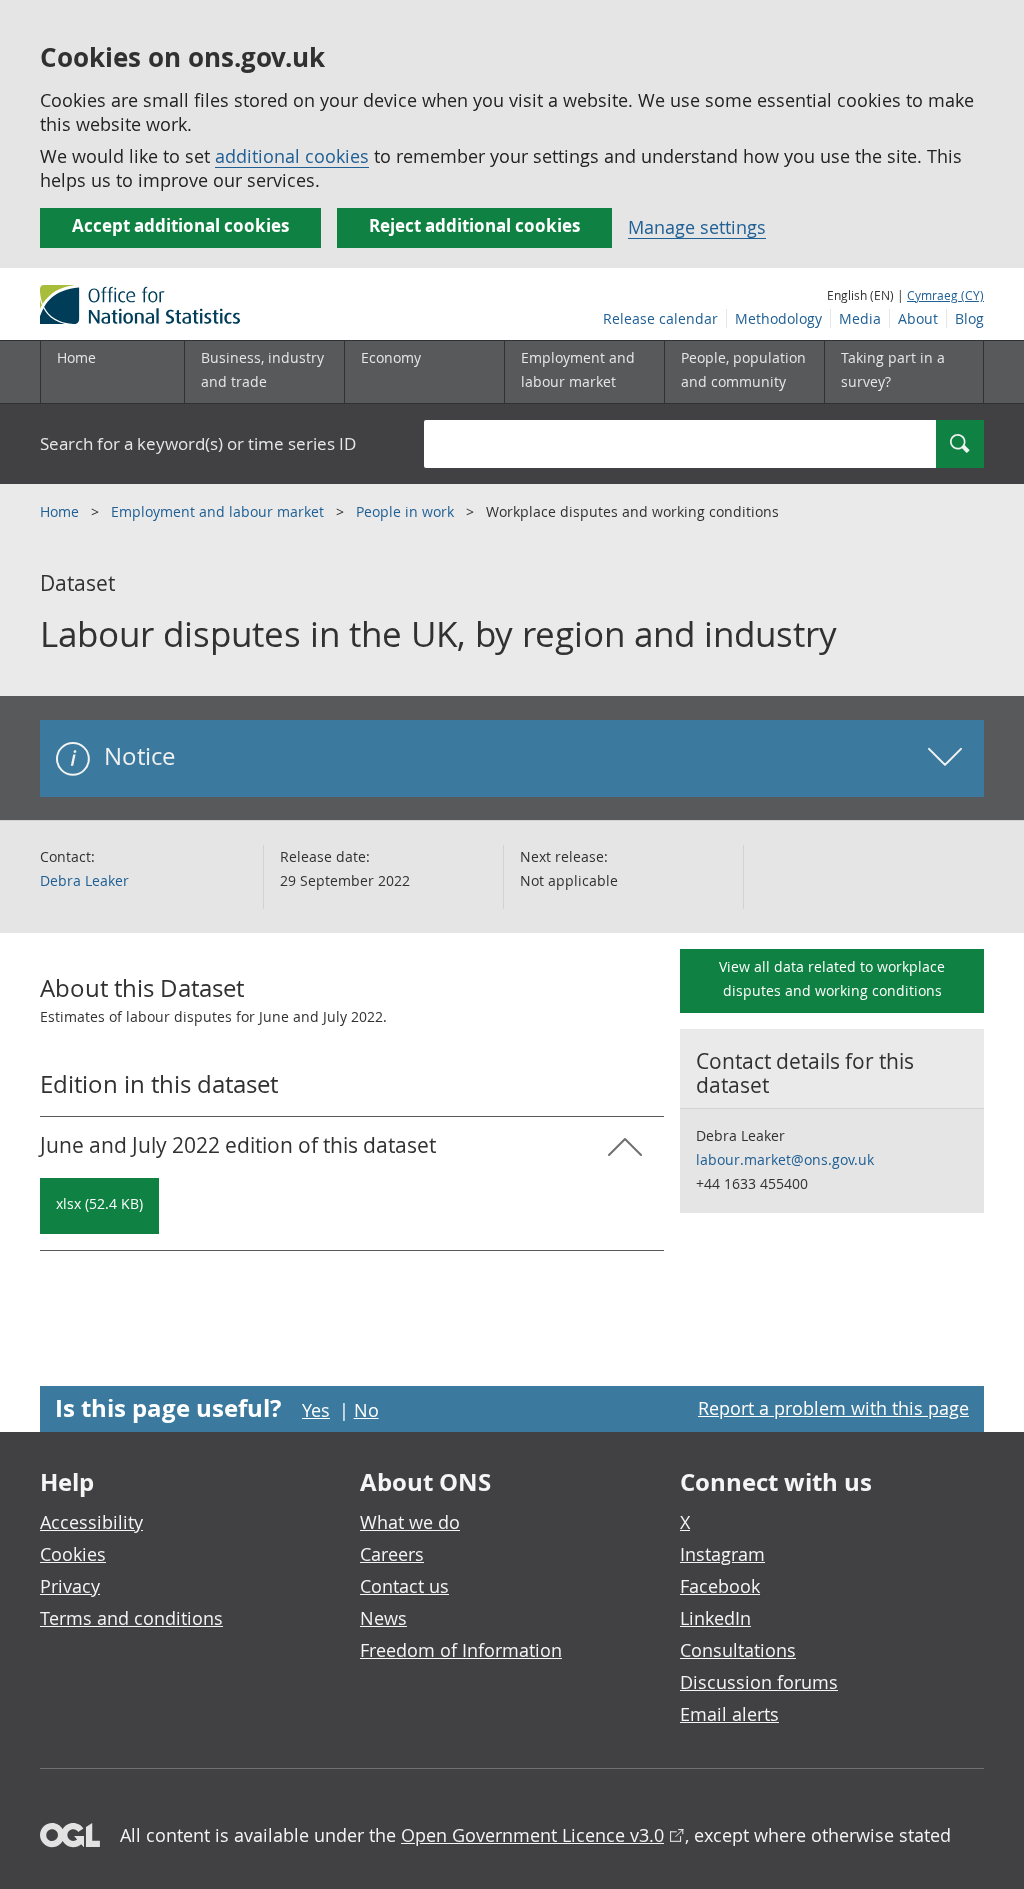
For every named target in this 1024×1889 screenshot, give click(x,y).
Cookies (73, 1554)
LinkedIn (715, 1618)
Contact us (404, 1586)
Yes (316, 1410)
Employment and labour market (219, 511)
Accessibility (91, 1522)
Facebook (720, 1586)
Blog (969, 318)
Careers (392, 1554)
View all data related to (832, 978)
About (918, 318)
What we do (410, 1522)
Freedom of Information (461, 1650)
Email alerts (729, 1714)
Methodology (778, 318)
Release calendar (660, 318)
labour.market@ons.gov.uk (785, 1159)
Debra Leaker (84, 880)
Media (860, 318)
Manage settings (697, 227)
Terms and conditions (131, 1618)
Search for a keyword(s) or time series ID (198, 443)
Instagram (722, 1554)
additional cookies (292, 156)
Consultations (738, 1650)
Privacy (70, 1586)
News (383, 1618)
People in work (407, 511)
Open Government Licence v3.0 (532, 1835)
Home (76, 357)
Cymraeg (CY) (945, 295)
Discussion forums (759, 1682)
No (366, 1410)
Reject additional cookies (474, 225)
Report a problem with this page (833, 1408)
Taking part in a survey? (893, 369)
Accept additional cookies (180, 225)
